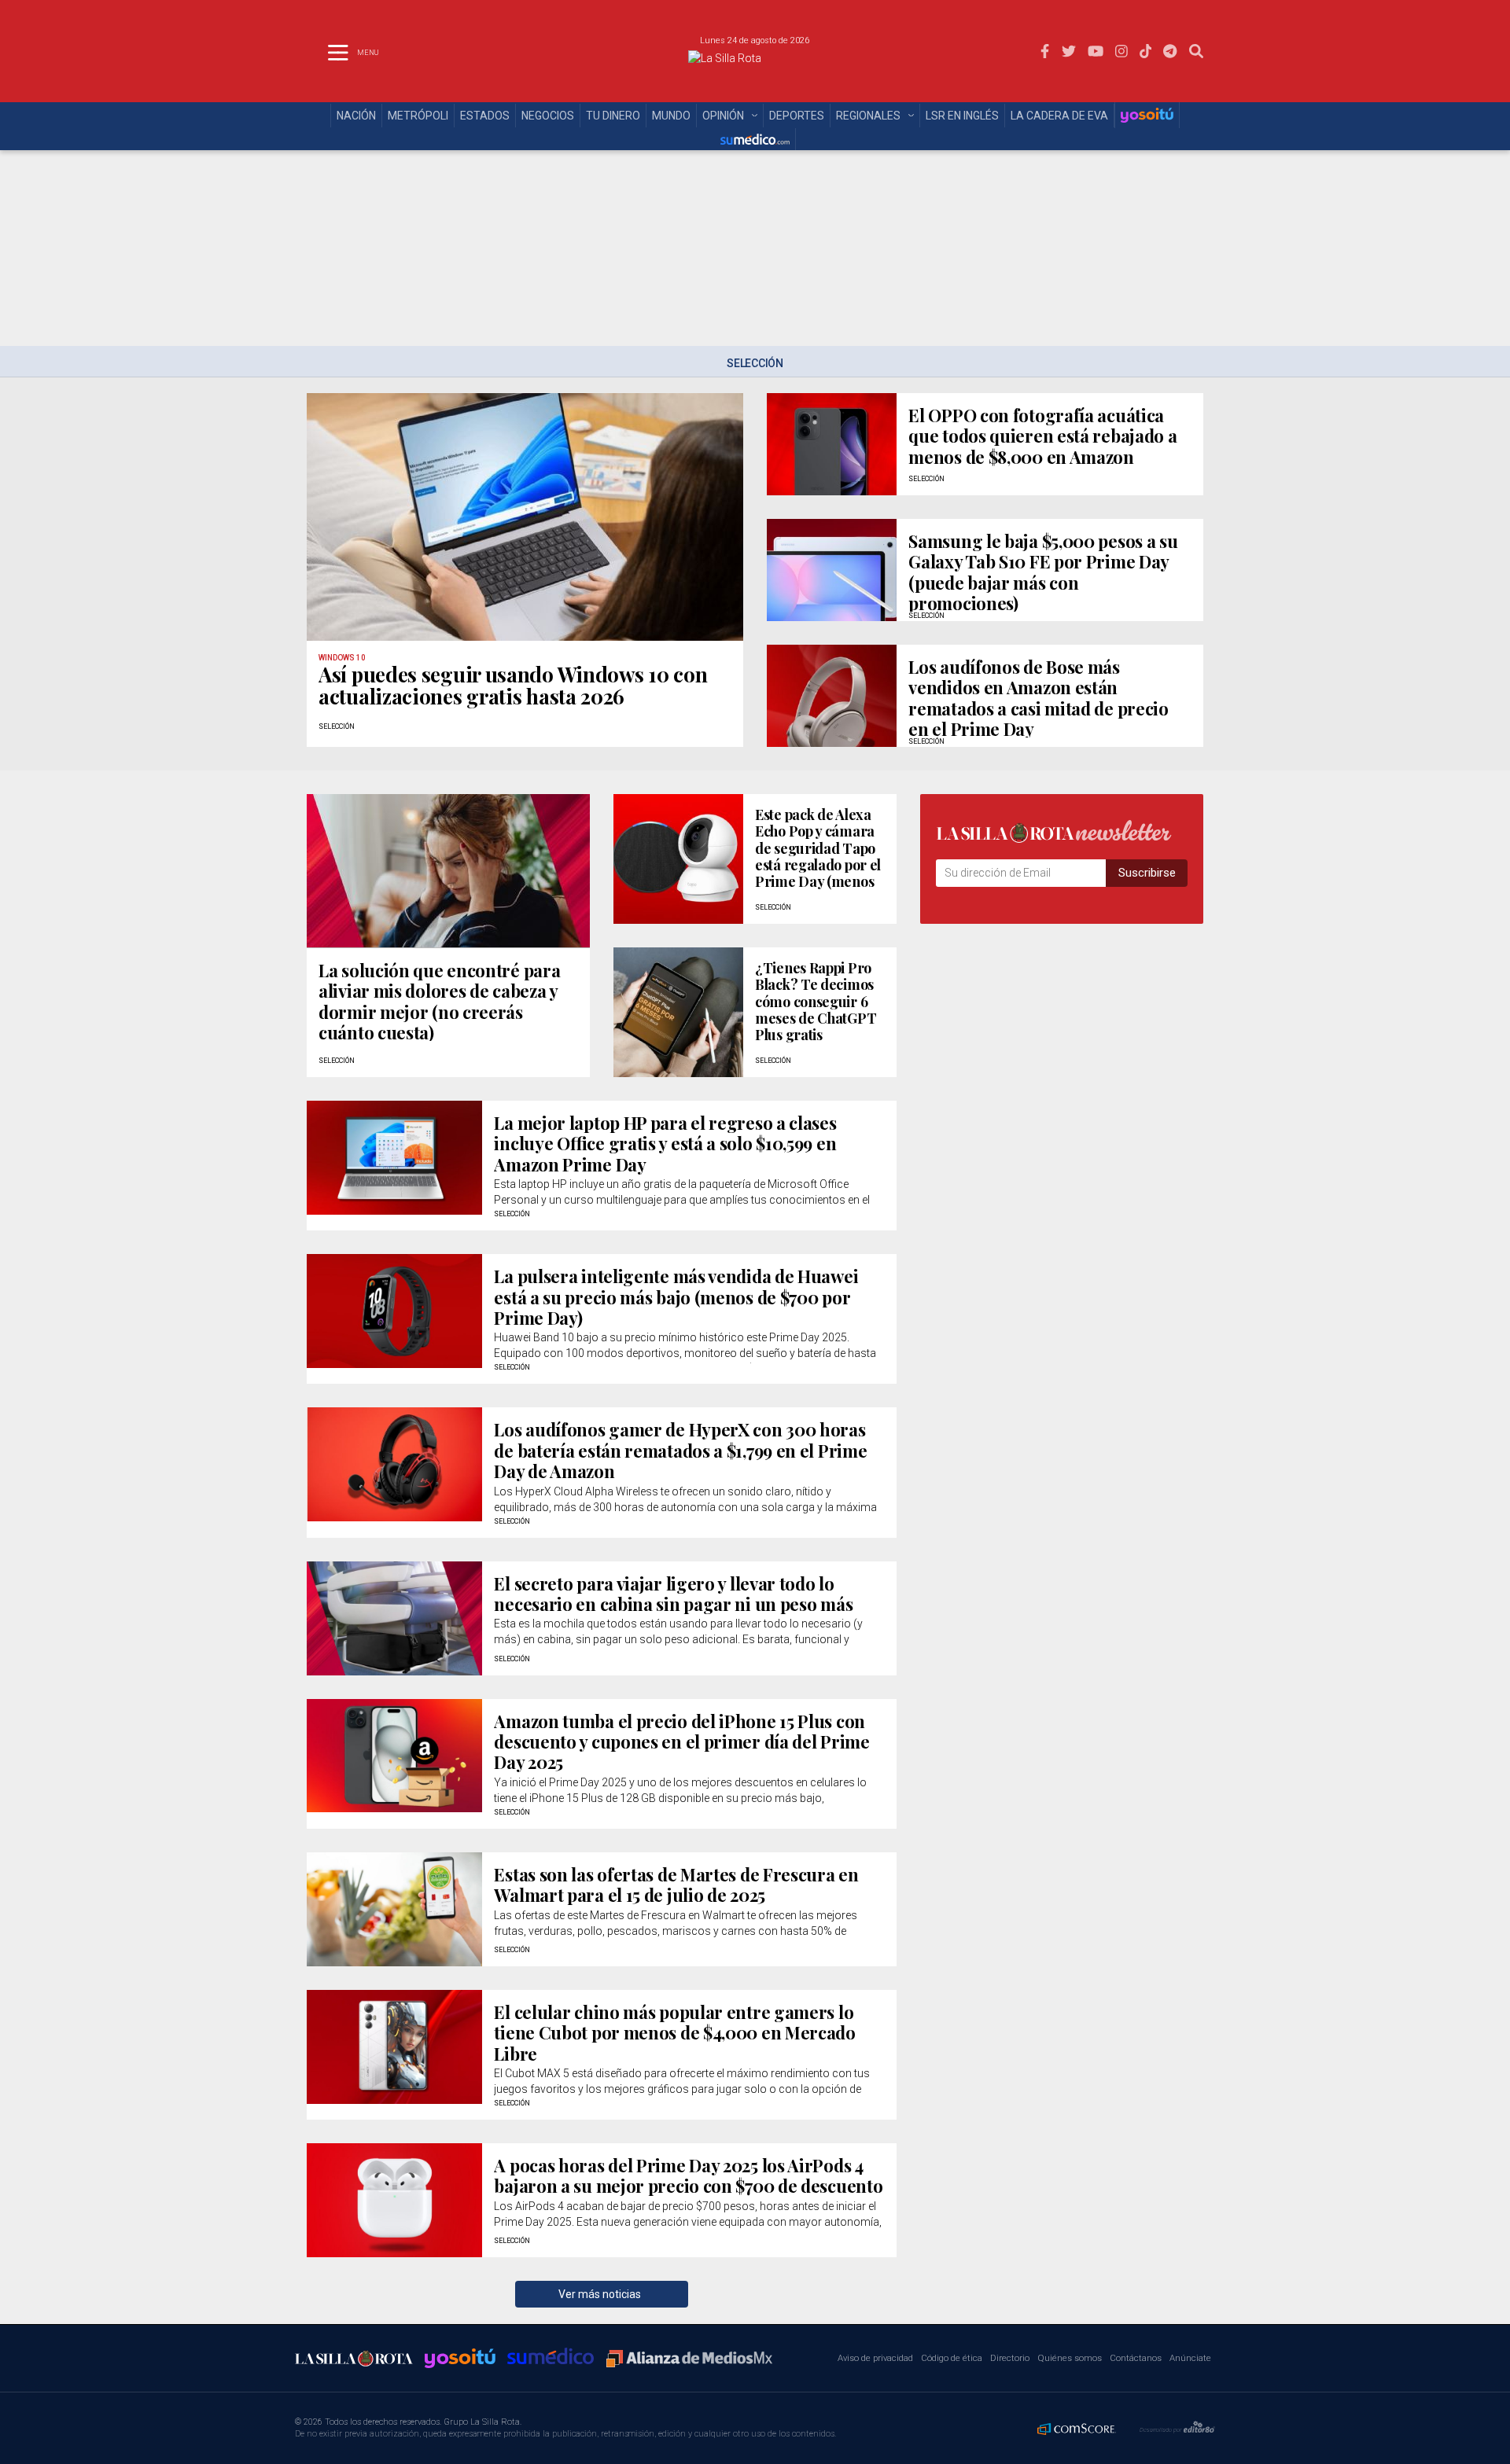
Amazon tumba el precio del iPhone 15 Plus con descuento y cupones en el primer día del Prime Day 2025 (681, 1742)
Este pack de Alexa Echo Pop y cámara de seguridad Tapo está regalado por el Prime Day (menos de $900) (818, 856)
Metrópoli (418, 116)
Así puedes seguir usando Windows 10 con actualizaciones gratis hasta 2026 (513, 685)
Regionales (868, 116)
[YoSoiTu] (1147, 115)
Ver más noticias (602, 2294)
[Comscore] (1077, 2428)
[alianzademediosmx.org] (689, 2359)
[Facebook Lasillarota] (1045, 51)
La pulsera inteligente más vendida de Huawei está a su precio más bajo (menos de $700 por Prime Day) (676, 1297)
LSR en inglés (962, 116)
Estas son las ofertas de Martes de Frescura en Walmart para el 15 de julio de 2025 (676, 1885)
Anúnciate (1190, 2358)
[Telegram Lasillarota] (1170, 51)
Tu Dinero (613, 116)
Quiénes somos (1070, 2358)
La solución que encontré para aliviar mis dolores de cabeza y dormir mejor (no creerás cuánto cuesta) (439, 1001)
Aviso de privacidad (875, 2358)
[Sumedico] (755, 139)
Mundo (671, 116)
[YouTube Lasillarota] (1096, 51)
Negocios (548, 116)
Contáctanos (1136, 2358)
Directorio (1010, 2358)
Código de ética (952, 2358)
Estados (485, 116)
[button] (1196, 51)
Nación (356, 116)
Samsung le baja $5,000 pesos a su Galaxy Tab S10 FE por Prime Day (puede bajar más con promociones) (1043, 572)
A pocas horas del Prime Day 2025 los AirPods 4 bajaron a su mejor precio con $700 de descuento (688, 2176)
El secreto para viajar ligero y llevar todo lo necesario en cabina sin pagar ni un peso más (673, 1594)
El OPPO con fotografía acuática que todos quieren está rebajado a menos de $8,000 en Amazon (1042, 436)
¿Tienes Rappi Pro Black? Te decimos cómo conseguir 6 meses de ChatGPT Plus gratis (816, 1001)
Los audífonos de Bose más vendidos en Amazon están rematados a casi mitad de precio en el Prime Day (1038, 698)
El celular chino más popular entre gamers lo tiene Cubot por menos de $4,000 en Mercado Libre (674, 2033)
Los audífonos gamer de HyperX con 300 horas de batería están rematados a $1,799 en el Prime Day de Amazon (680, 1450)
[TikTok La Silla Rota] (1146, 51)
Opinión (723, 116)
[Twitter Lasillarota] (1069, 51)
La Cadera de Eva (1059, 116)
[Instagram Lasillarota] (1121, 51)
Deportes (797, 116)
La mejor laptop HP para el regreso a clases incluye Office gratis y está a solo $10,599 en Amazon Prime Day (665, 1144)
